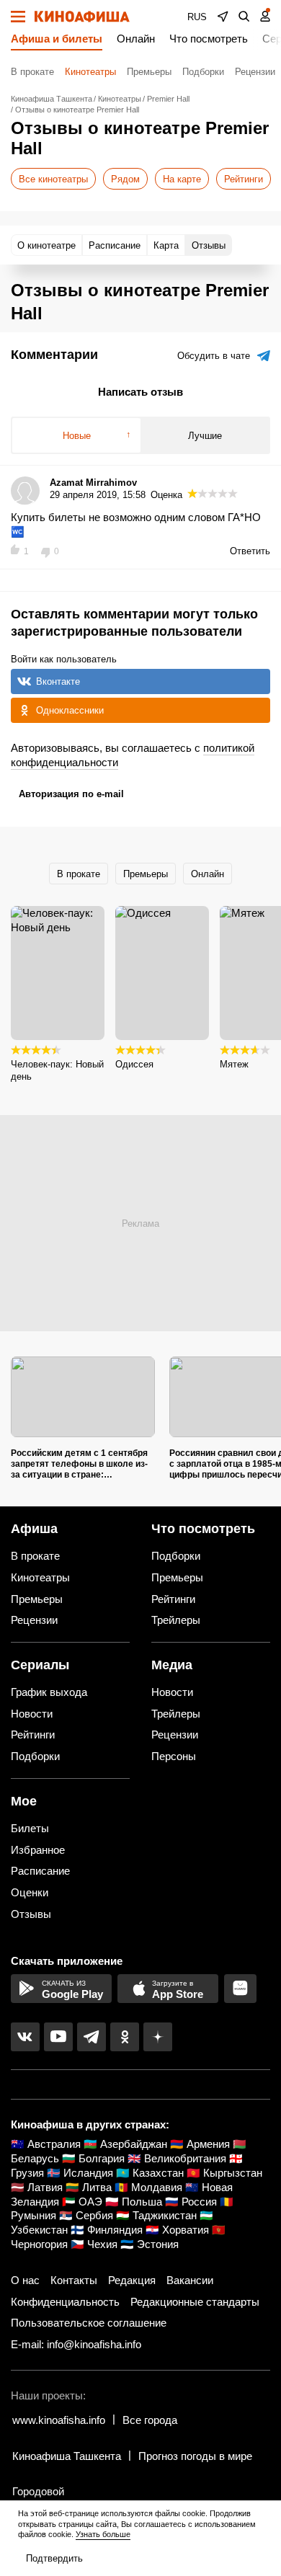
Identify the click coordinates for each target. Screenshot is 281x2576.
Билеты (30, 1828)
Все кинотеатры (53, 179)
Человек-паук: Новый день (57, 1070)
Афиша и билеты (57, 39)
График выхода (49, 1692)
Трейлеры (176, 1620)
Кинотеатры (90, 72)
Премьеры (149, 72)
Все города (150, 2420)
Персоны (174, 1756)
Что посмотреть (209, 39)
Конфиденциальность (65, 2302)
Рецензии (255, 72)
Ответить (250, 551)
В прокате (32, 72)
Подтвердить (54, 2558)
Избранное (38, 1850)
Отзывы (31, 1914)
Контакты (74, 2280)
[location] (223, 17)
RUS (197, 17)
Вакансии (190, 2280)
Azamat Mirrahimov (93, 483)
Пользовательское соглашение (89, 2323)
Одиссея (134, 1064)
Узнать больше (103, 2534)
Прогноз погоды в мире (195, 2456)
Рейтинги (244, 179)
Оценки (30, 1892)
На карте (182, 179)
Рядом (125, 179)
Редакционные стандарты (195, 2302)
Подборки (203, 72)
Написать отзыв (140, 392)
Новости (32, 1714)
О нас (25, 2280)
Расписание (40, 1871)
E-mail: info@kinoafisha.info (76, 2344)
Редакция (132, 2280)
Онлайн (136, 39)
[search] (244, 17)
